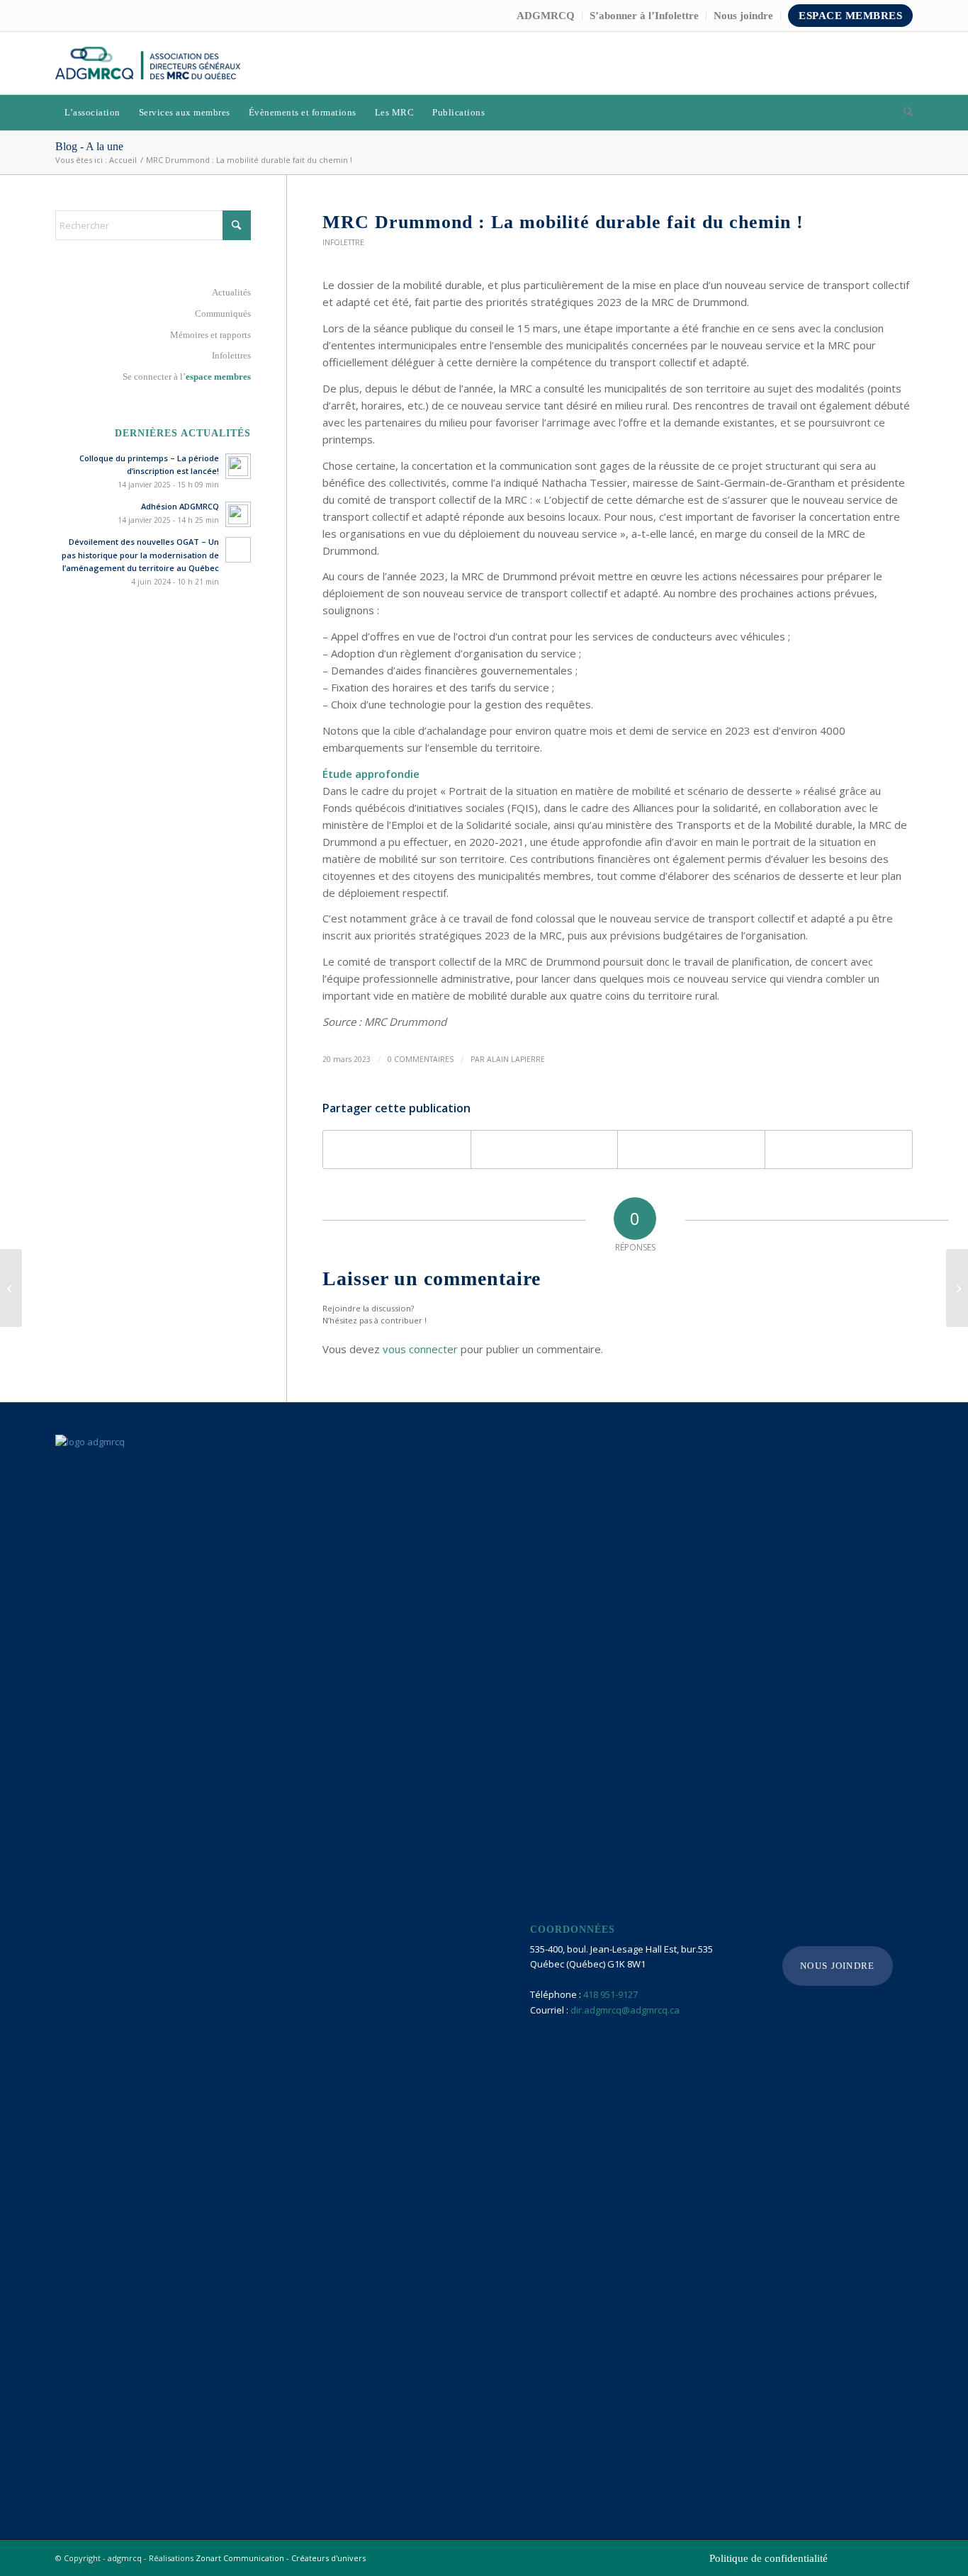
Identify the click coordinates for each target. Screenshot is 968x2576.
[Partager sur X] (545, 1149)
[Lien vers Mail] (902, 63)
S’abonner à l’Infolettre (644, 16)
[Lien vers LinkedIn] (881, 63)
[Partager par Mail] (839, 1149)
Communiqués (223, 313)
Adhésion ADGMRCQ (180, 506)
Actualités (231, 292)
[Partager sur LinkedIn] (691, 1149)
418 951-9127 (610, 1994)
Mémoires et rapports (210, 335)
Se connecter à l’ (187, 377)
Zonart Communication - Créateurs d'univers (281, 2558)
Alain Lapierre (516, 1059)
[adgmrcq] (148, 63)
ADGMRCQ (546, 16)
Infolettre (343, 242)
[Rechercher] (904, 113)
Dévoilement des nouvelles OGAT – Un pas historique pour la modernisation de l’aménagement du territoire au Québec (140, 555)
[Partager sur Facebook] (397, 1149)
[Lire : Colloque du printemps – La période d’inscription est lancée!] (238, 466)
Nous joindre (743, 16)
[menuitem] (546, 16)
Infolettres (231, 355)
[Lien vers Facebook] (860, 63)
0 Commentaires (421, 1059)
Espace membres (850, 16)
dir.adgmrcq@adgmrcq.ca (625, 2010)
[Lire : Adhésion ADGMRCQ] (238, 514)
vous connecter (420, 1349)
